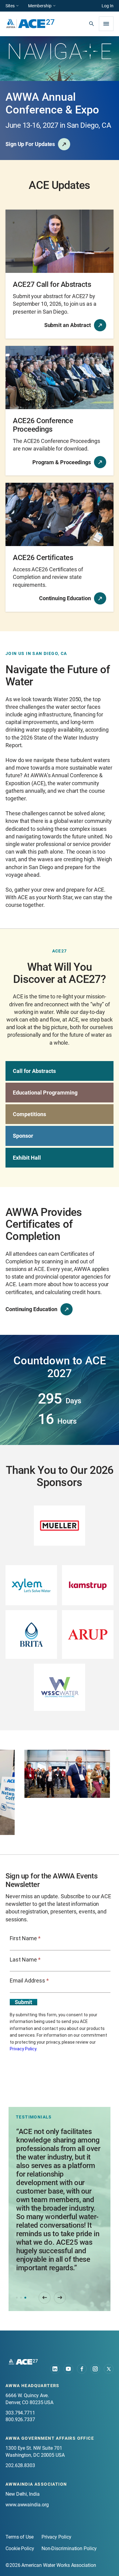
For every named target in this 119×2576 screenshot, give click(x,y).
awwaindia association (36, 2484)
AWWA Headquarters (32, 2386)
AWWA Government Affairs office (50, 2438)
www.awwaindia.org (27, 2505)
